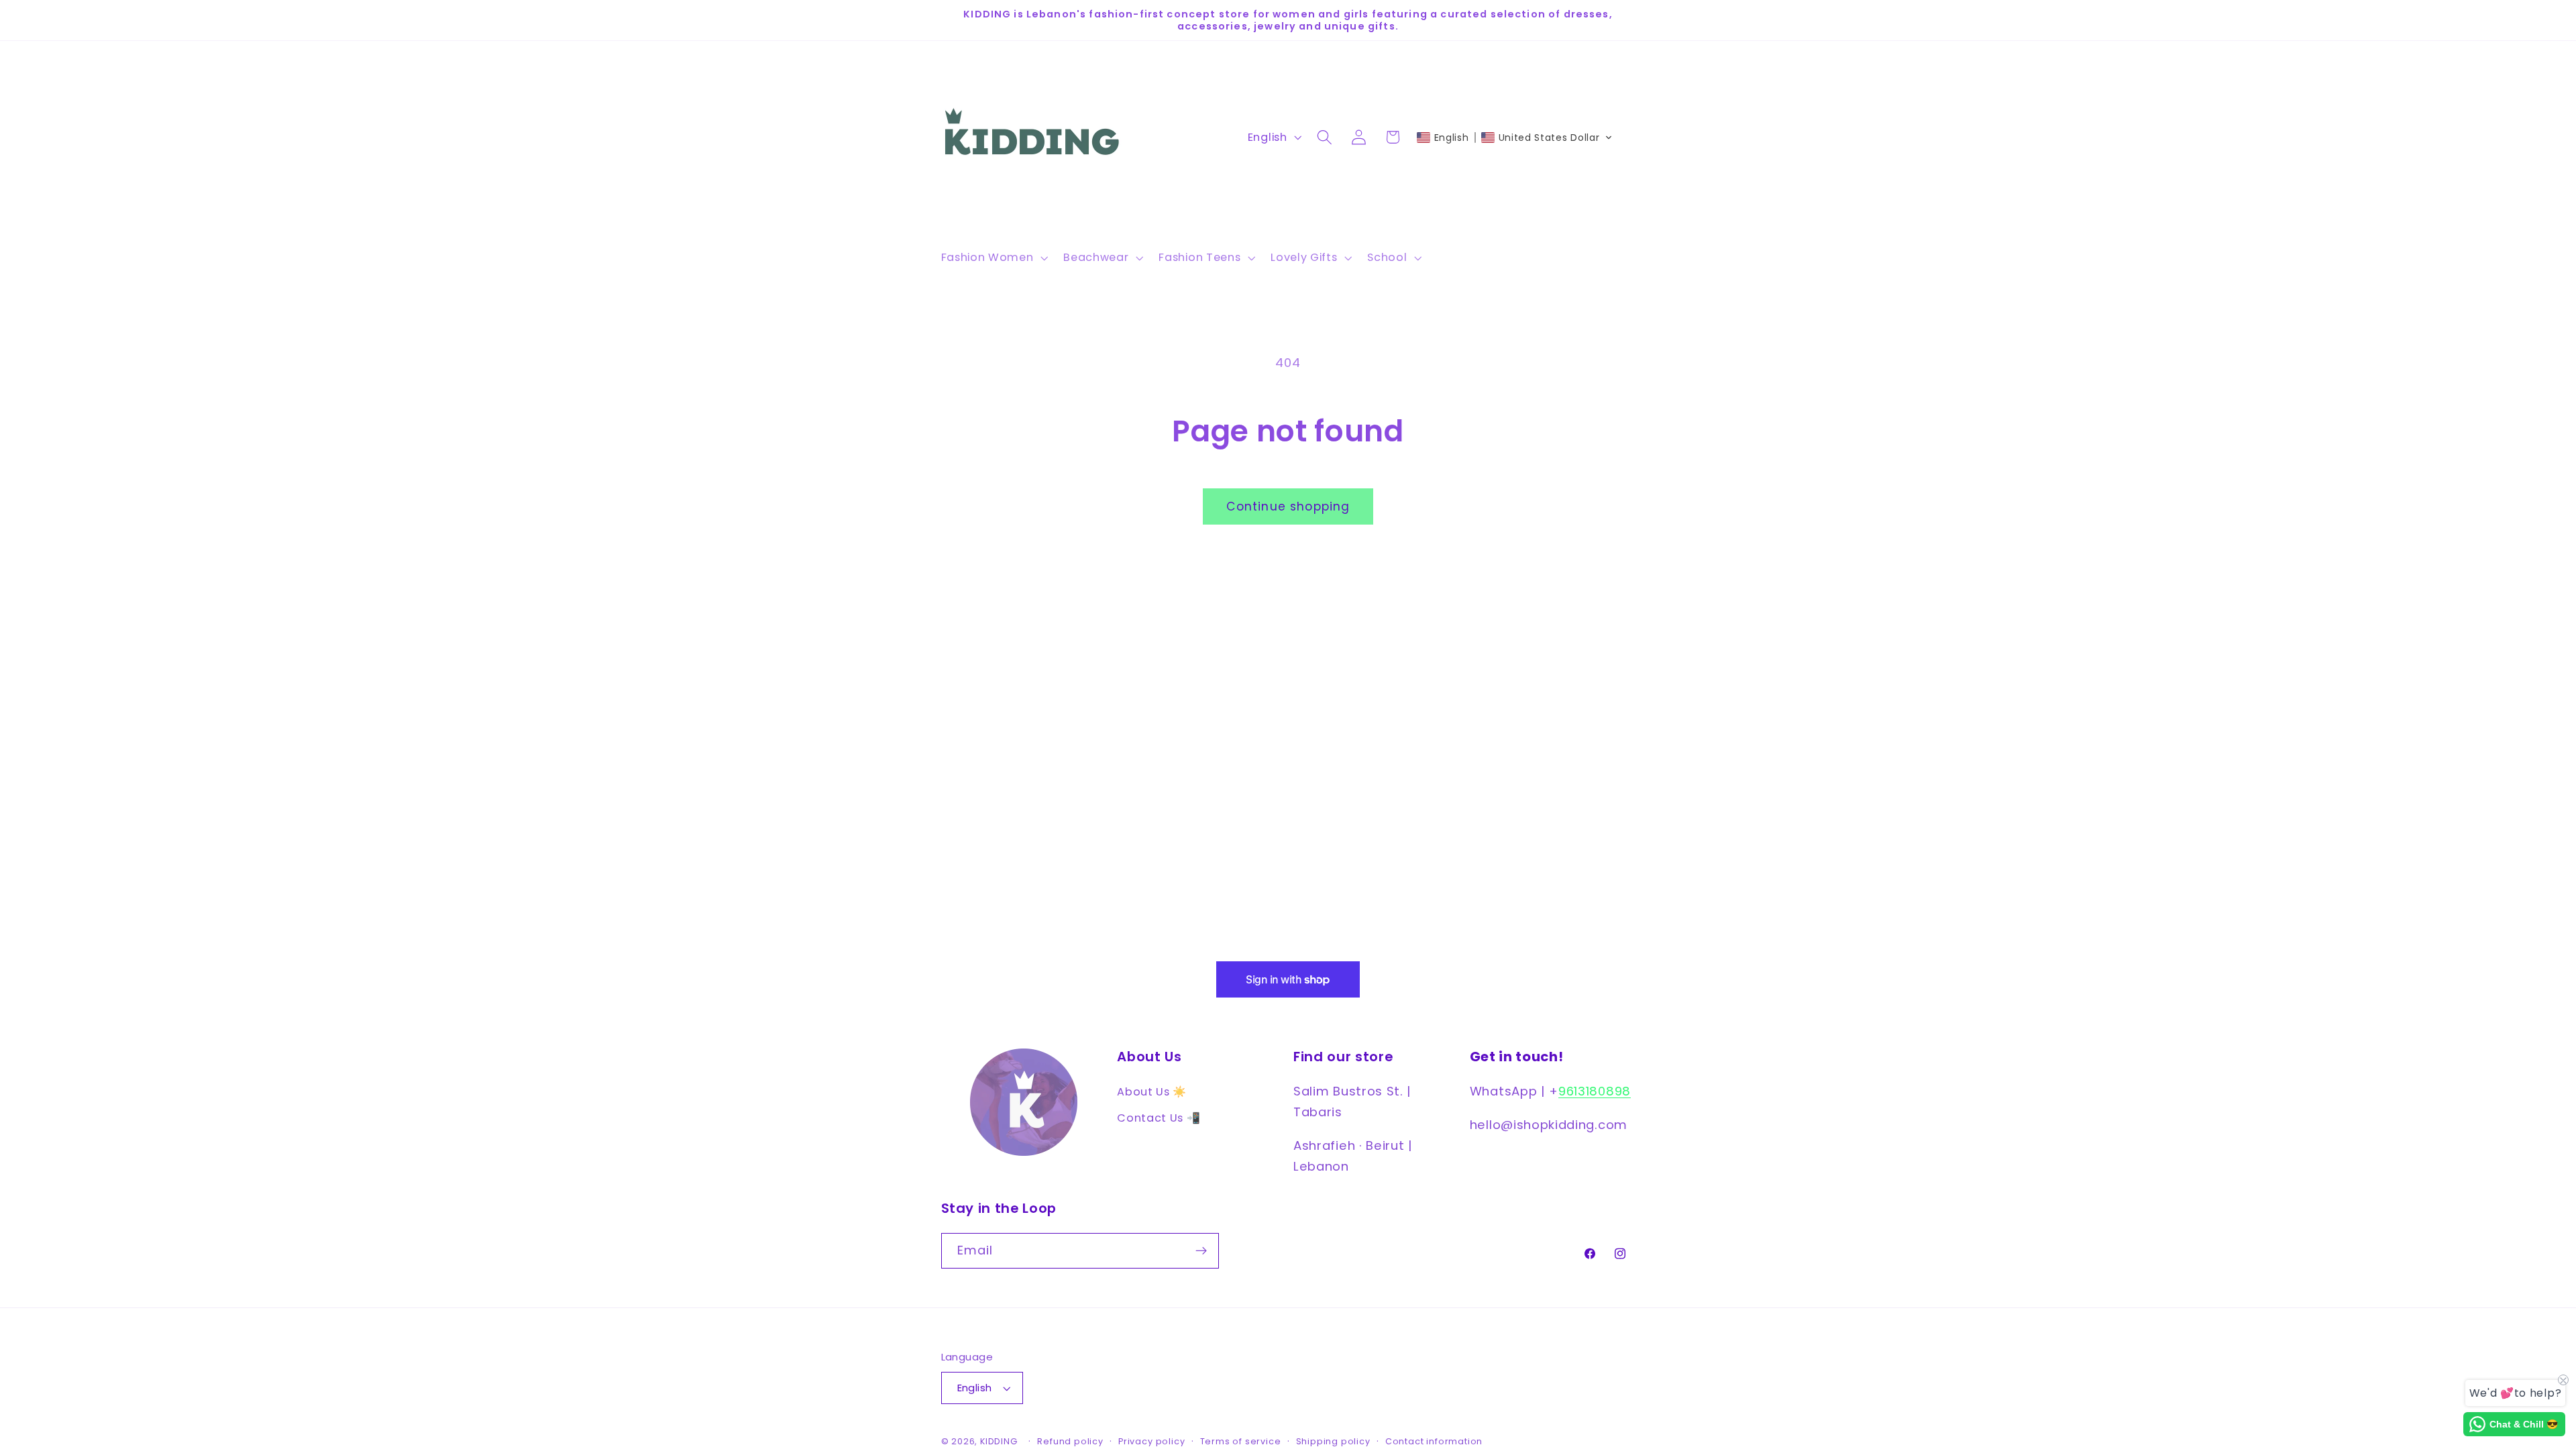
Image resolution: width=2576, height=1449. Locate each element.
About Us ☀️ (1152, 1092)
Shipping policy (1333, 1441)
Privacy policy (1151, 1441)
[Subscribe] (1201, 1251)
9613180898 (1595, 1091)
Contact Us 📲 (1159, 1118)
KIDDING (1000, 1441)
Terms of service (1241, 1441)
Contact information (1434, 1441)
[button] (993, 258)
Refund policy (1070, 1441)
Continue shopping (1288, 506)
